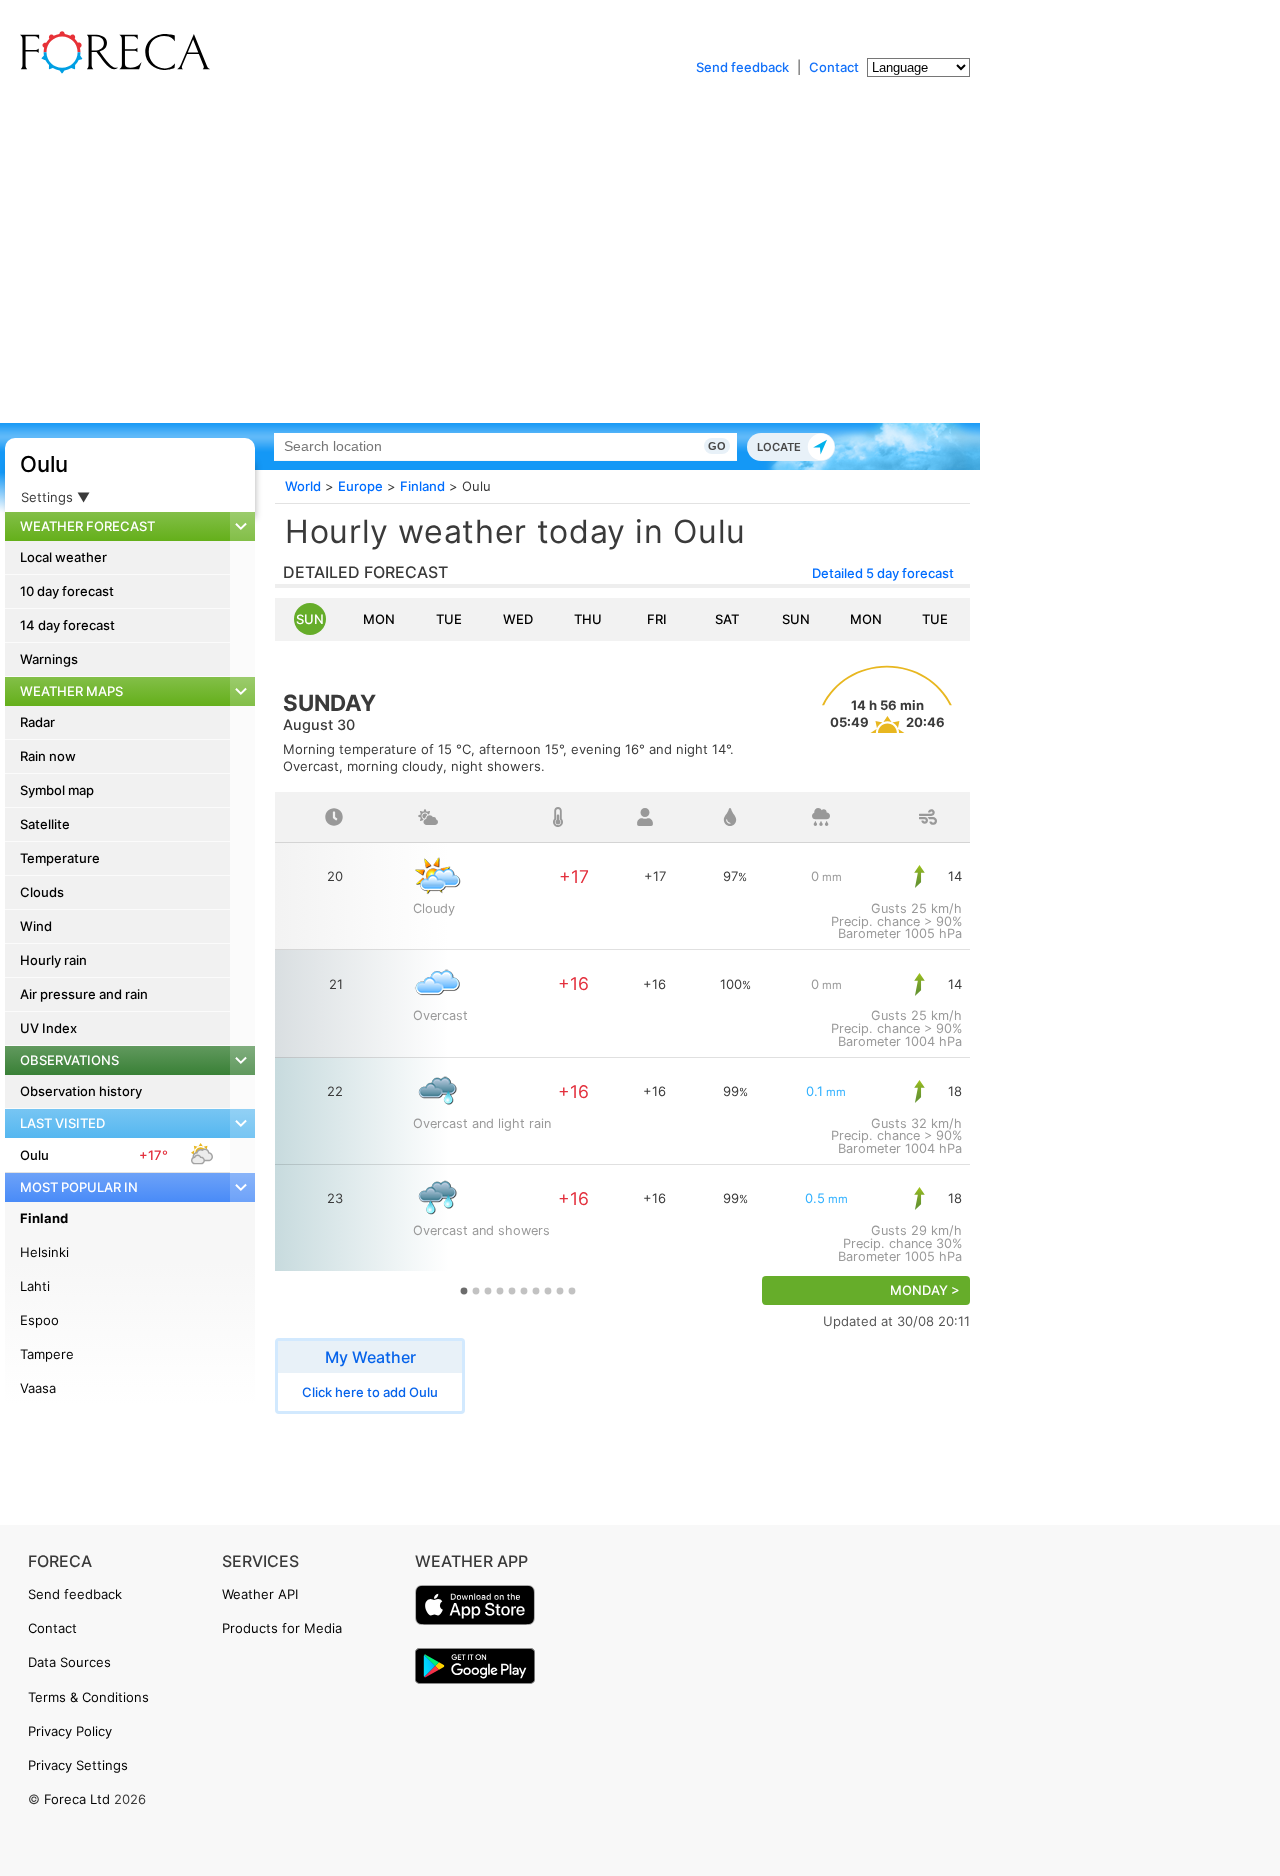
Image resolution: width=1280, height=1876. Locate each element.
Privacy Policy (70, 1731)
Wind (36, 926)
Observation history (81, 1091)
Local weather (63, 557)
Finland (44, 1218)
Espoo (39, 1320)
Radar (37, 722)
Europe (360, 486)
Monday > (925, 1290)
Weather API (260, 1594)
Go (717, 446)
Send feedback (742, 67)
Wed (518, 619)
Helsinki (44, 1252)
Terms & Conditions (88, 1697)
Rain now (48, 756)
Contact (834, 67)
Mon (379, 619)
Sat (727, 619)
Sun (310, 619)
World (303, 486)
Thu (588, 619)
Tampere (47, 1354)
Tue (449, 619)
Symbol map (57, 790)
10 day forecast (67, 591)
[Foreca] (110, 70)
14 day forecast (67, 625)
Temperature (60, 858)
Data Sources (69, 1662)
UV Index (48, 1028)
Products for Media (282, 1628)
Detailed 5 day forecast (883, 573)
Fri (657, 619)
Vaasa (38, 1388)
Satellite (45, 824)
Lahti (35, 1286)
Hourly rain (53, 960)
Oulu (44, 464)
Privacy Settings (78, 1765)
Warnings (49, 659)
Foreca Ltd (77, 1799)
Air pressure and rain (84, 994)
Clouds (42, 892)
